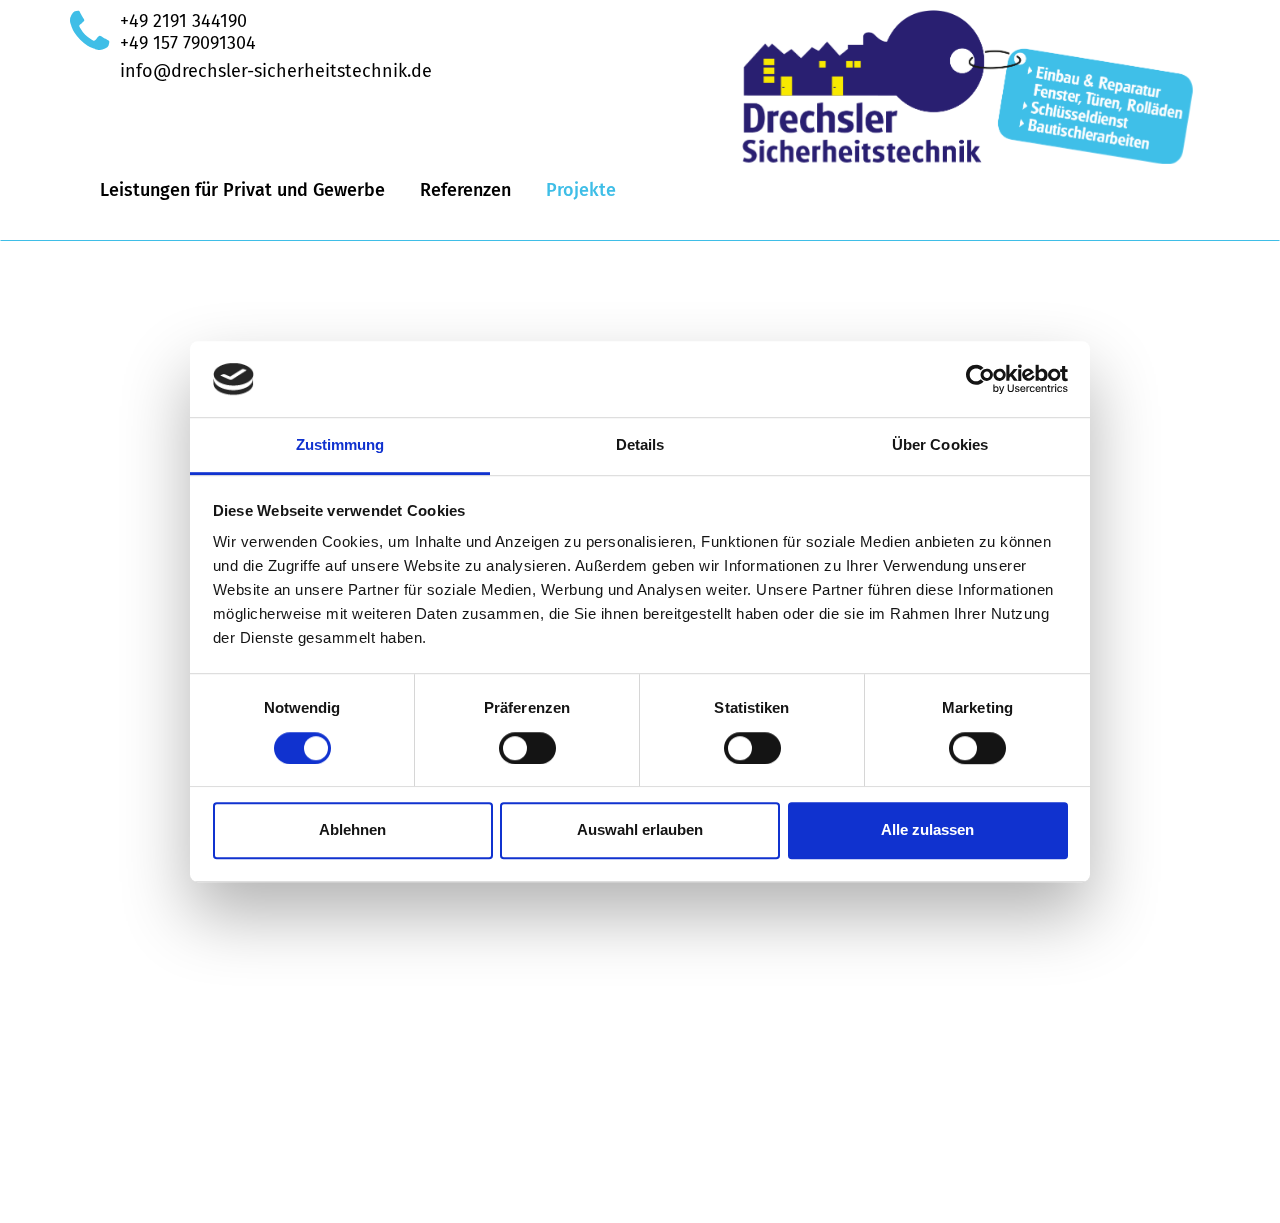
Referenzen (465, 190)
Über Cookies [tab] (940, 445)
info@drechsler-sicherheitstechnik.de (276, 71)
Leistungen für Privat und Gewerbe (242, 190)
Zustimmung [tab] (340, 445)
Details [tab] (640, 445)
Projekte (581, 190)
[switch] (527, 748)
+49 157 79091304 (188, 43)
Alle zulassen (927, 829)
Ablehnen (352, 829)
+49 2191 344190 (183, 21)
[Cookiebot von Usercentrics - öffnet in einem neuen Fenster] (980, 379)
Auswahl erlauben (640, 829)
